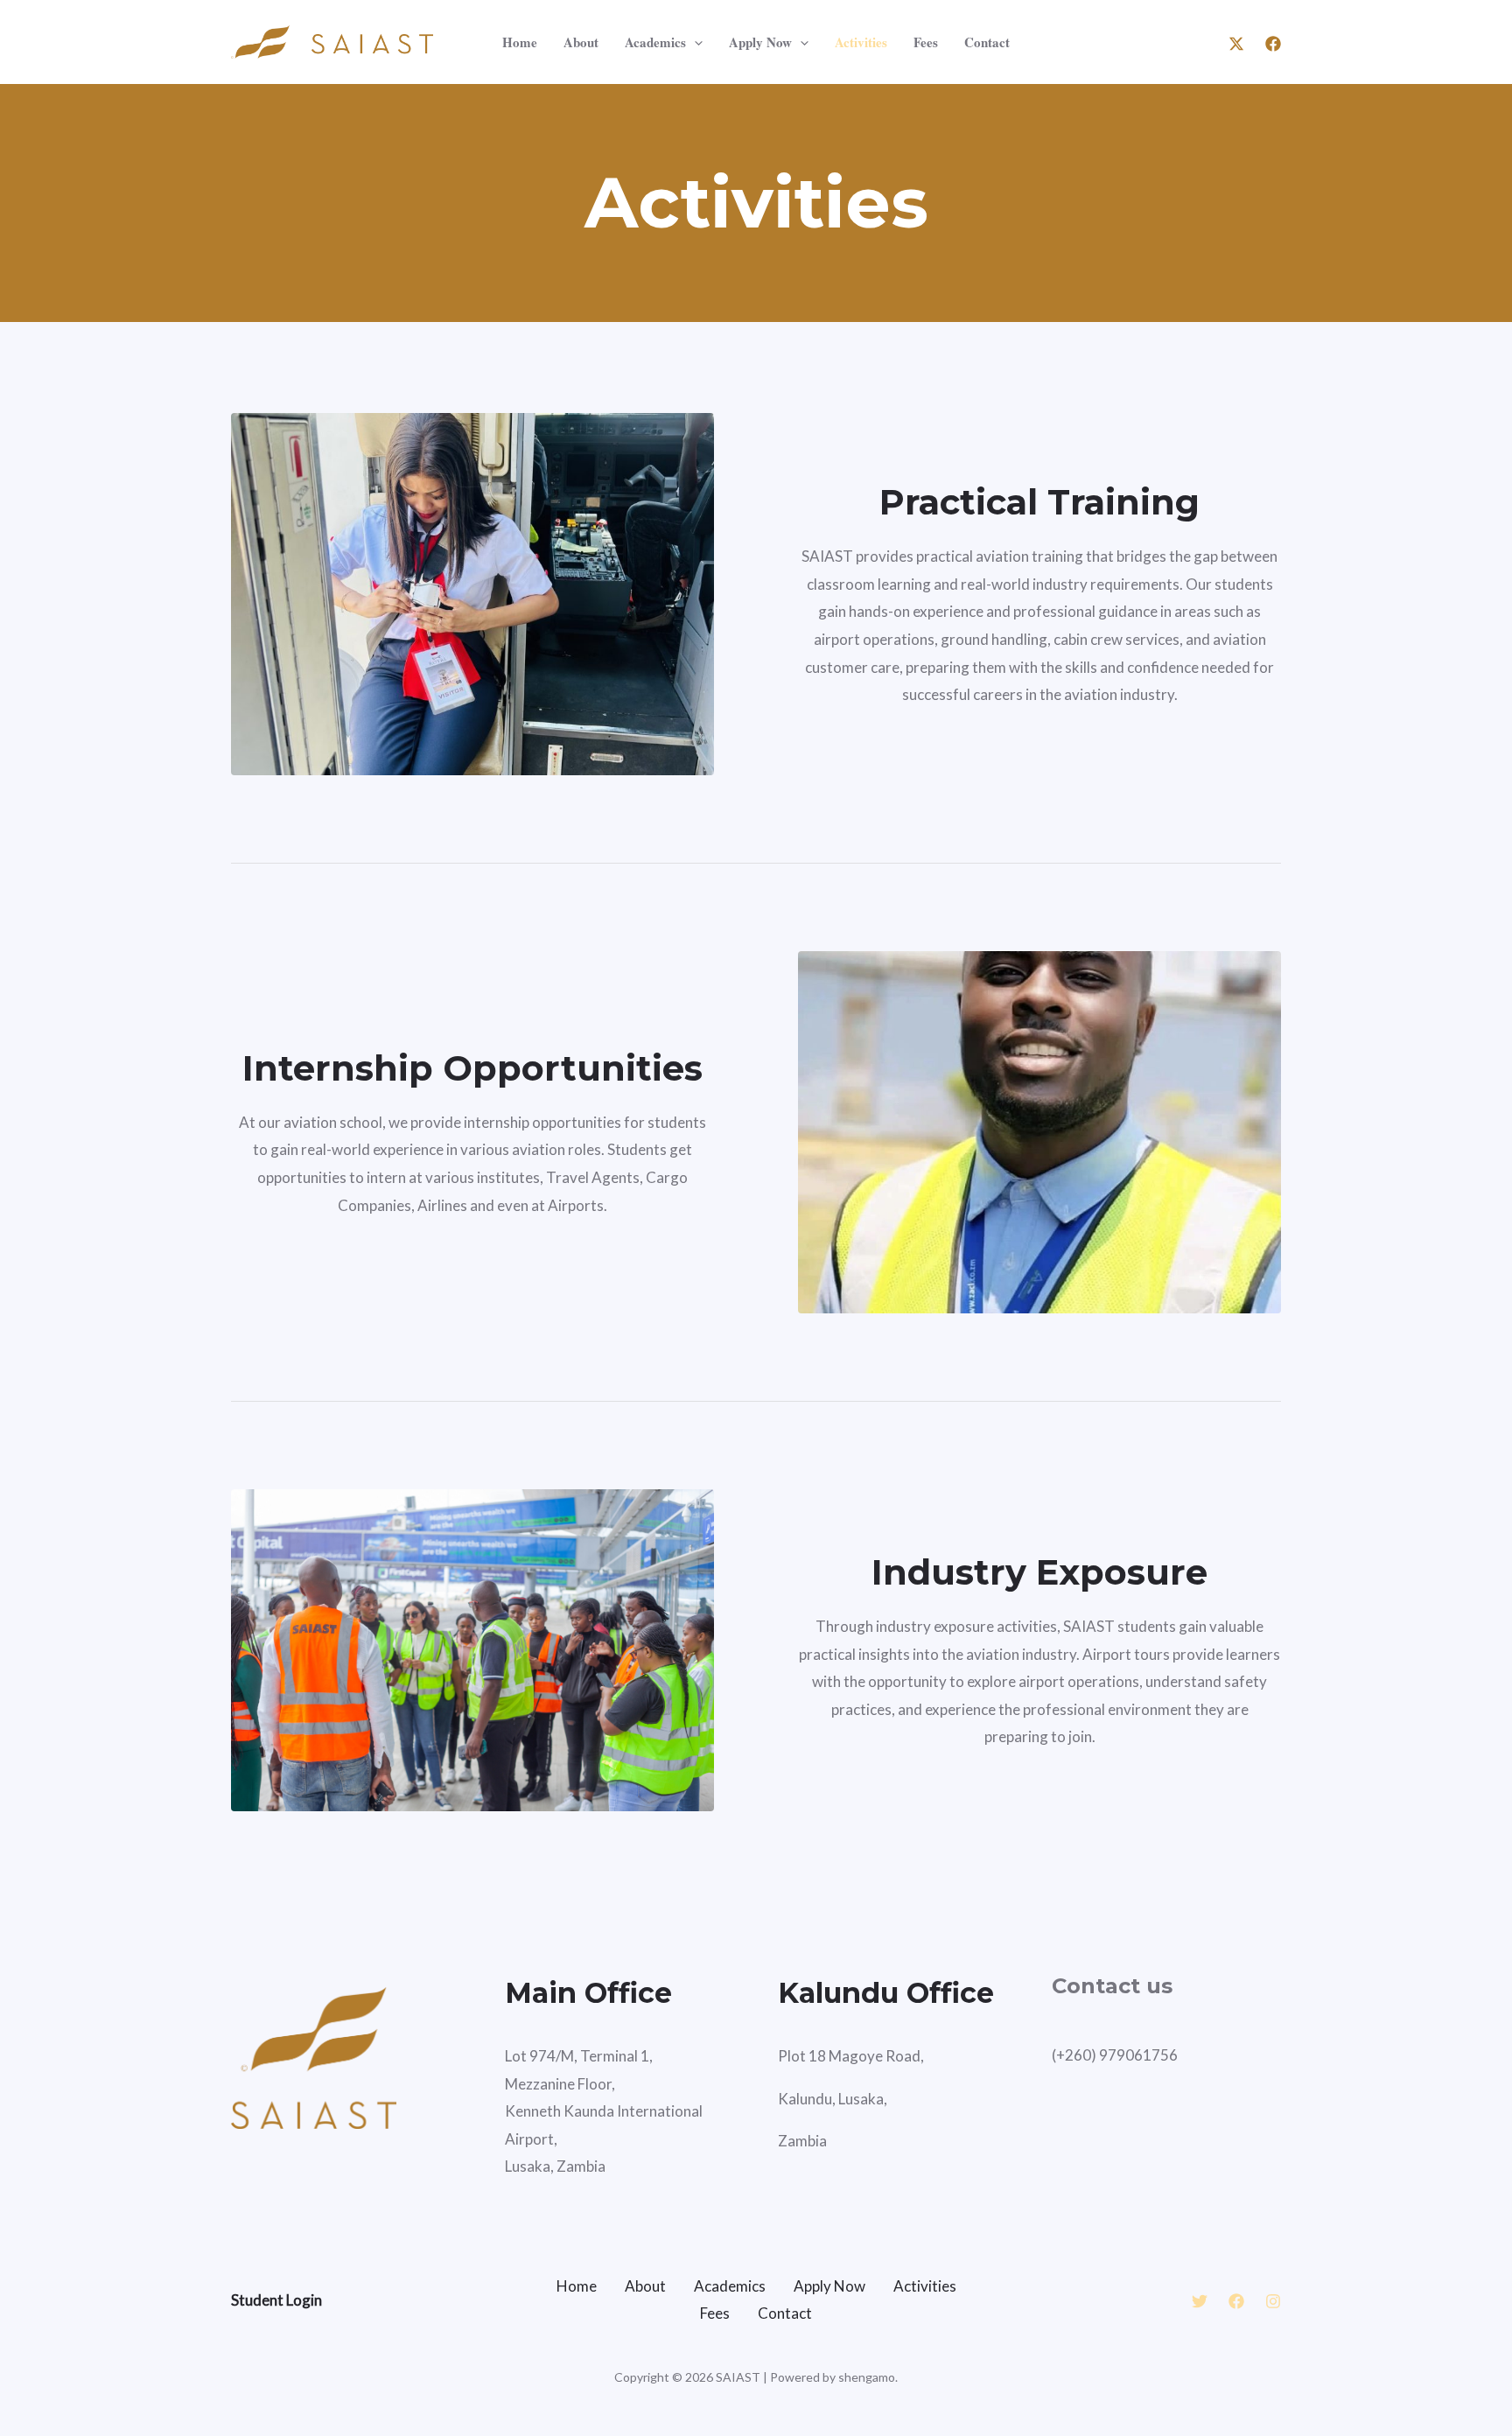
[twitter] (1236, 44)
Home (520, 42)
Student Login (276, 2300)
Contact (987, 42)
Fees (926, 42)
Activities (861, 42)
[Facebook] (1273, 44)
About (581, 42)
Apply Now (760, 42)
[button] (694, 42)
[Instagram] (1273, 2301)
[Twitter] (1200, 2301)
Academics (655, 42)
